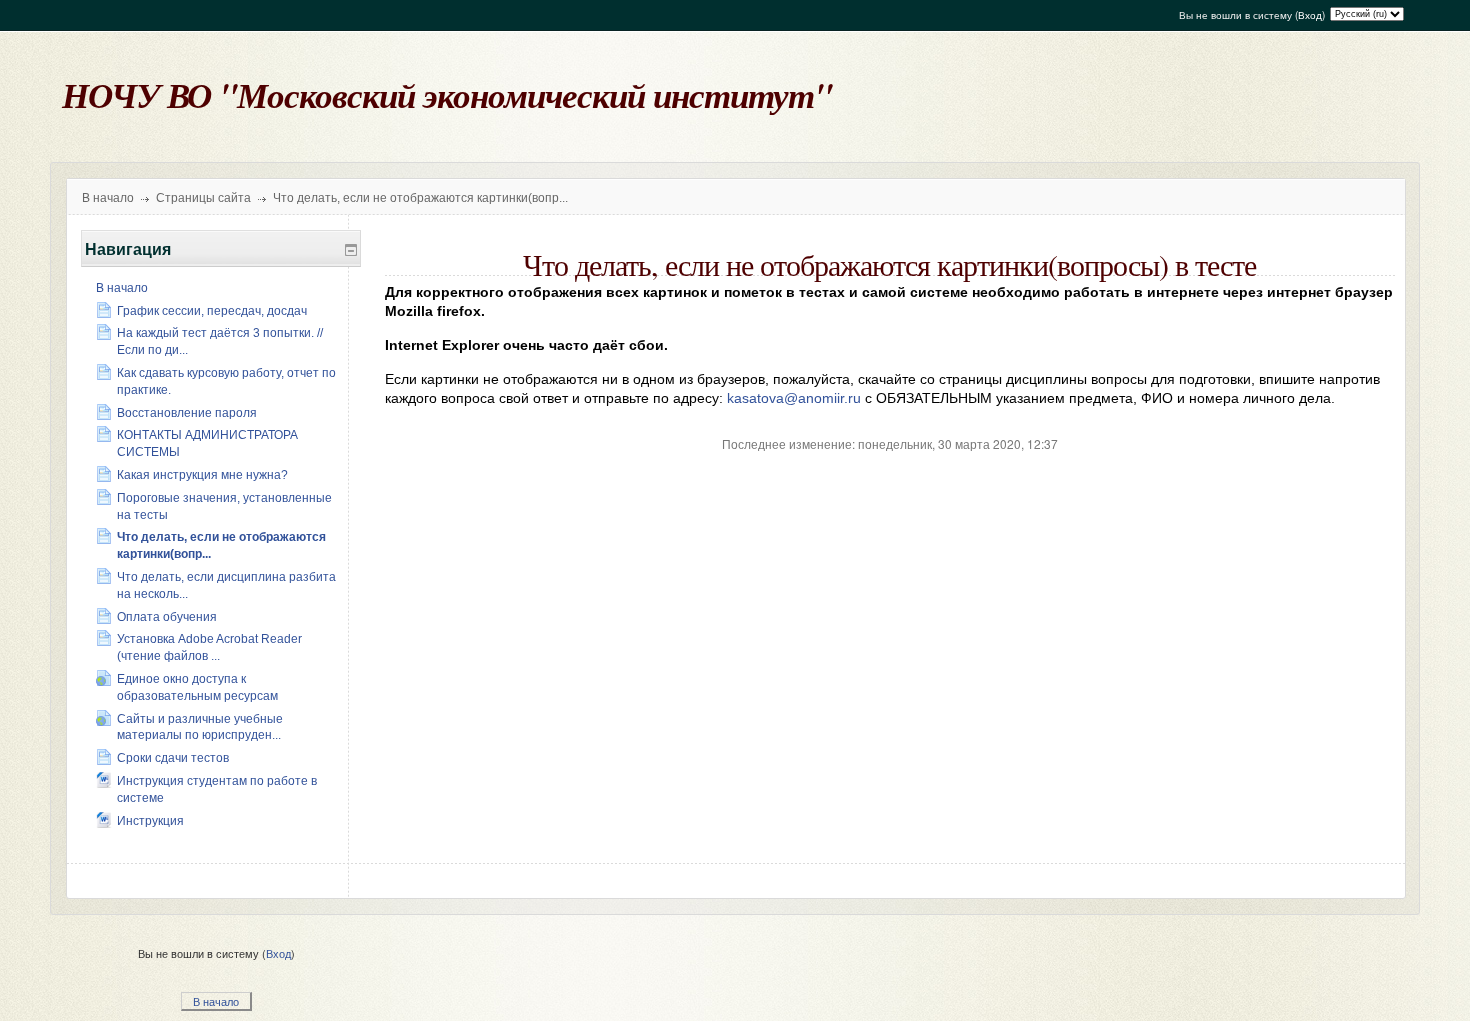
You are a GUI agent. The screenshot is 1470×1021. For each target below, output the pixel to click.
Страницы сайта (203, 198)
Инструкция (150, 821)
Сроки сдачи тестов (173, 758)
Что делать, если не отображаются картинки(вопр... (420, 198)
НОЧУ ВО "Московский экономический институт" (447, 94)
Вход (1310, 15)
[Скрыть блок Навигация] (351, 250)
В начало (108, 198)
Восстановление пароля (187, 413)
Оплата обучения (167, 617)
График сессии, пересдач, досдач (212, 311)
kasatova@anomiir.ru (794, 398)
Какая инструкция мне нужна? (202, 475)
